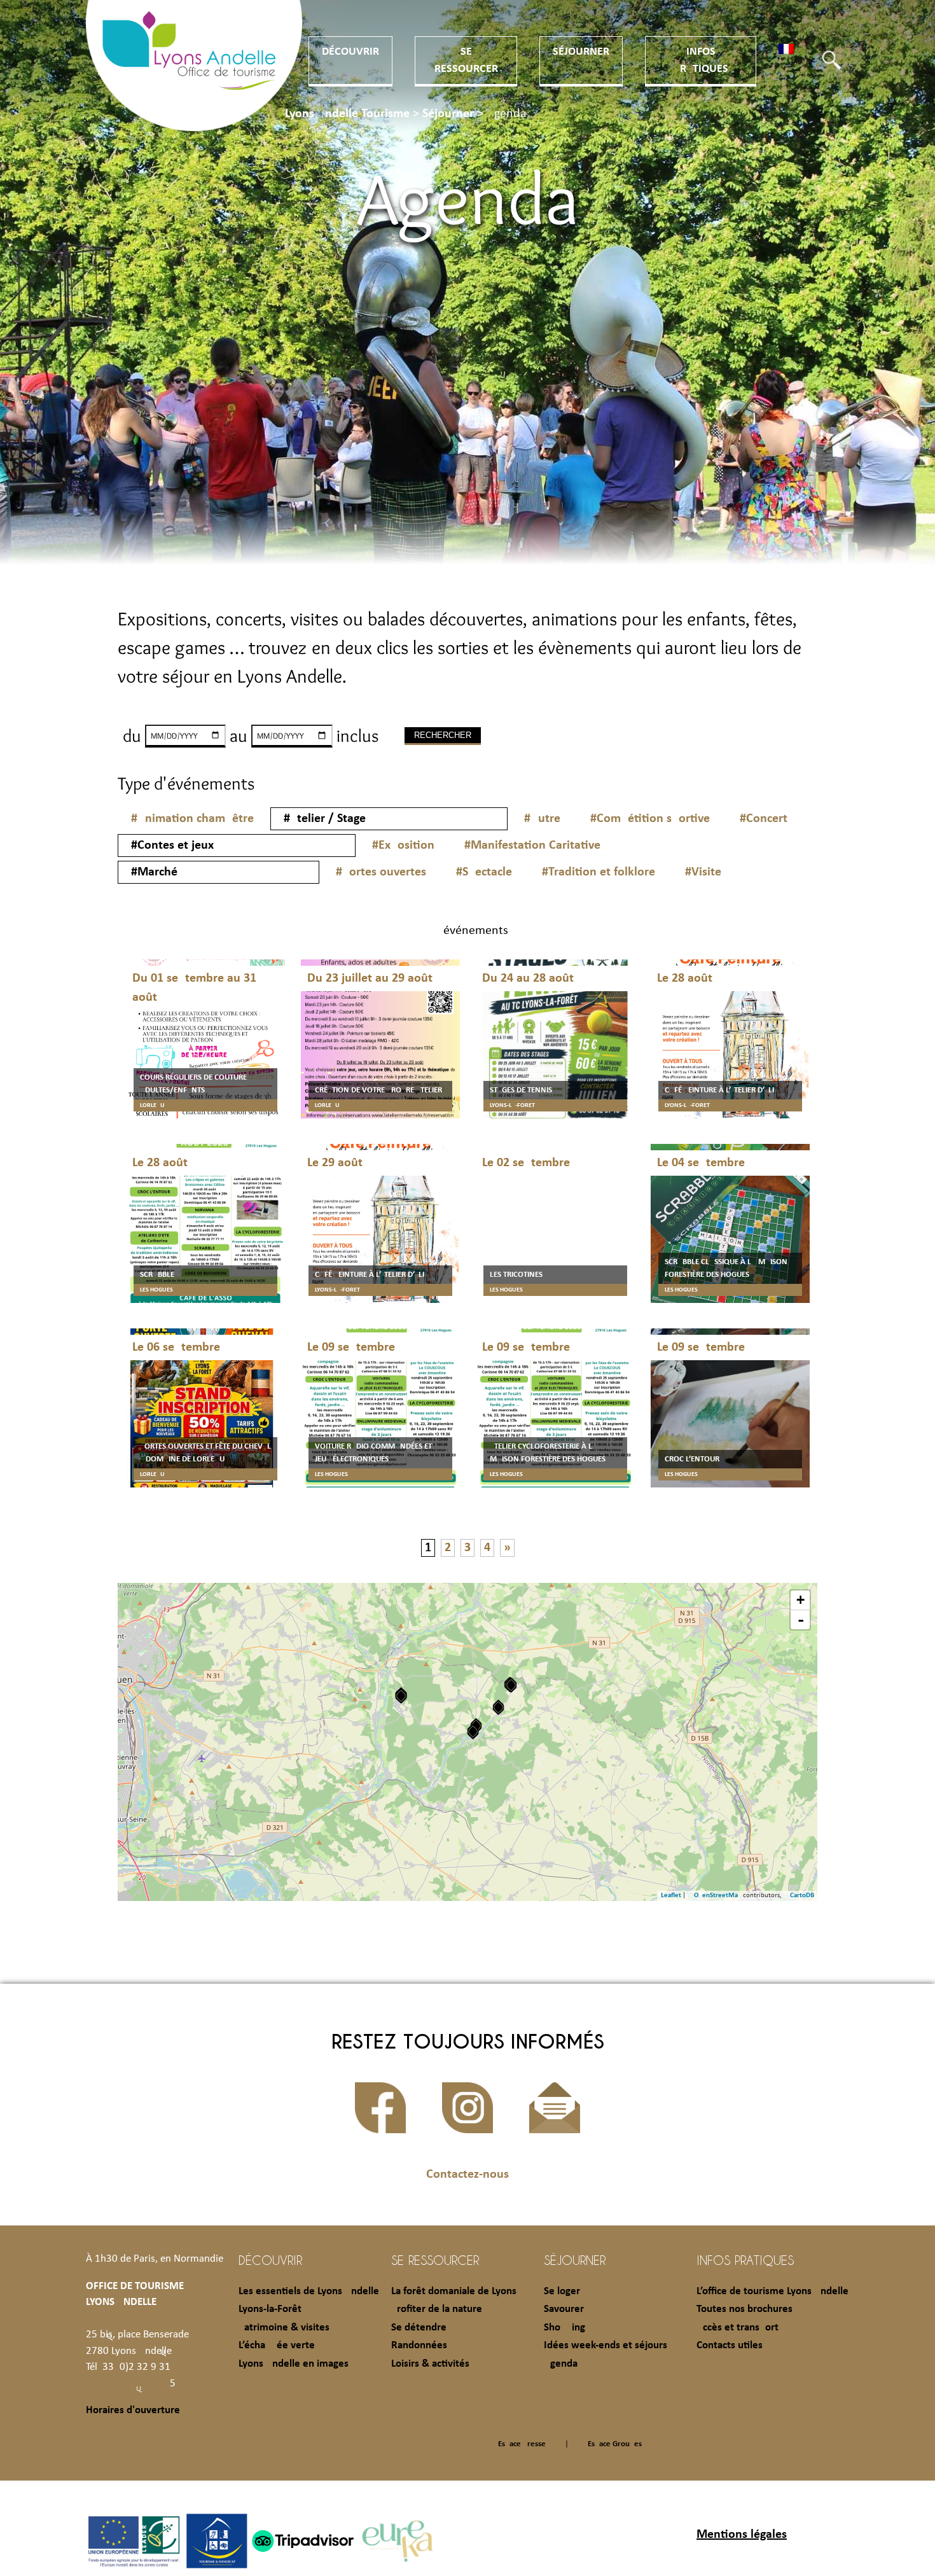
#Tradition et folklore (599, 872)
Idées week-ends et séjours (606, 2345)
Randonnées (419, 2345)
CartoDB (802, 1896)
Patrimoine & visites (284, 2328)
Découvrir (350, 52)
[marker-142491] (511, 1685)
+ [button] (800, 1600)
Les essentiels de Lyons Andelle (309, 2291)
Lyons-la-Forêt (270, 2309)
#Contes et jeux (172, 846)
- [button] (801, 1620)
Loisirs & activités (430, 2364)
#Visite (703, 872)
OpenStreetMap (718, 1896)
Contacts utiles (730, 2345)
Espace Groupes (615, 2444)
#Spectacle (484, 872)
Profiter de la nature (437, 2309)
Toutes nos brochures (745, 2309)
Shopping (564, 2328)
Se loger (562, 2291)
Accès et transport (738, 2328)
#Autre (542, 819)
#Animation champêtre (192, 819)
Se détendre (419, 2328)
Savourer (564, 2309)
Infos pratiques (745, 2260)
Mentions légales (742, 2535)
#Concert (764, 819)
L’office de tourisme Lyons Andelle (772, 2291)
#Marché (154, 872)
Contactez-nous (468, 2175)
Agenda (561, 2364)
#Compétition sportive (650, 819)
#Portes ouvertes (381, 872)
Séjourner (581, 52)
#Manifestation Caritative (532, 846)
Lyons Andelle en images (294, 2364)
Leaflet (671, 1896)
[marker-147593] (473, 1731)
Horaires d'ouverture (133, 2410)
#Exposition (403, 846)
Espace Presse (522, 2444)
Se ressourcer (435, 2260)
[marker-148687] (498, 1707)
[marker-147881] (401, 1696)
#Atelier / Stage (325, 819)
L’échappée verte (277, 2345)
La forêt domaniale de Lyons (454, 2291)
